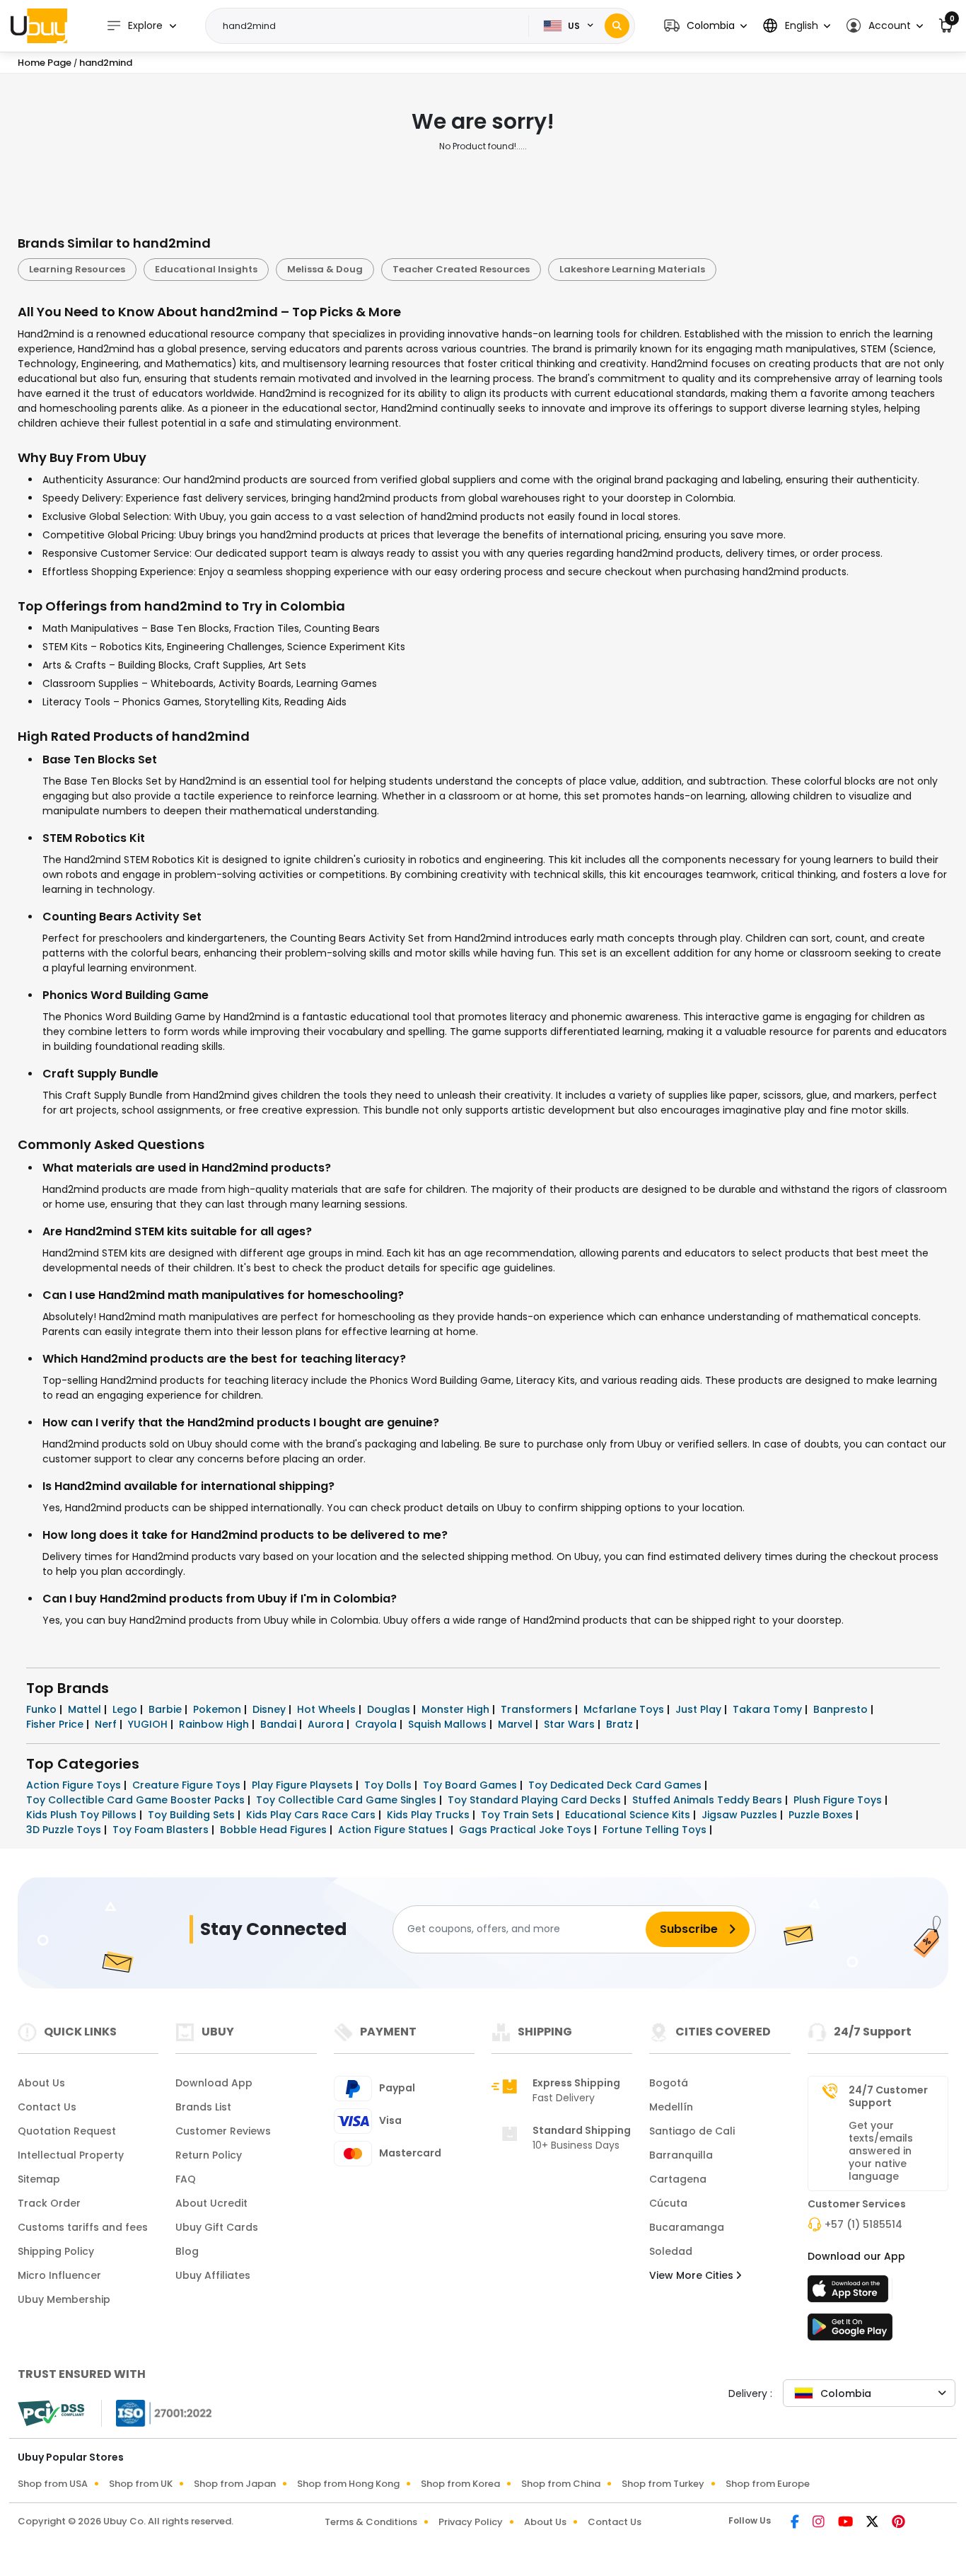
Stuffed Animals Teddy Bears (709, 1800)
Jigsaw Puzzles (741, 1815)
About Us (41, 2083)
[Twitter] (873, 2523)
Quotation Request (67, 2131)
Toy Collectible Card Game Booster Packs (137, 1800)
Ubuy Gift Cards (217, 2227)
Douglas (390, 1709)
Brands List (203, 2107)
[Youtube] (846, 2523)
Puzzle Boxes (822, 1815)
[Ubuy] (39, 25)
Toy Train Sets (519, 1815)
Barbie (167, 1709)
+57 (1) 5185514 (863, 2224)
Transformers (538, 1709)
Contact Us (47, 2107)
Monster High (457, 1709)
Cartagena (678, 2179)
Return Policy (209, 2155)
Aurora (327, 1724)
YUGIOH (149, 1724)
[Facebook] (796, 2523)
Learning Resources (77, 269)
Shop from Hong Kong (348, 2484)
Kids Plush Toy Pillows (83, 1815)
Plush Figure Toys (839, 1800)
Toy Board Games (471, 1785)
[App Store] (850, 2293)
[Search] (617, 26)
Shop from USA (53, 2484)
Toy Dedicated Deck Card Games (616, 1785)
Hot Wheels (328, 1709)
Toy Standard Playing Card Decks (536, 1800)
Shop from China (561, 2484)
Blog (187, 2251)
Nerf (107, 1724)
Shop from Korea (460, 2484)
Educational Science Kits (629, 1815)
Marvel (517, 1724)
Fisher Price (56, 1724)
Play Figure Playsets (304, 1785)
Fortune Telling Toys (656, 1830)
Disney (270, 1709)
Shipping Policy (56, 2251)
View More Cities (693, 2275)
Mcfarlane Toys (625, 1709)
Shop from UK (141, 2484)
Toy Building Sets (193, 1815)
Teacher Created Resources (461, 269)
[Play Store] (850, 2331)
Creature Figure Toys (188, 1785)
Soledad (671, 2251)
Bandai (280, 1724)
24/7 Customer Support (888, 2096)
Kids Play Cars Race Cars (312, 1815)
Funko (43, 1709)
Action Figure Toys (75, 1785)
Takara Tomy (769, 1709)
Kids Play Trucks (430, 1815)
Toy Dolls (389, 1785)
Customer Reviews (223, 2131)
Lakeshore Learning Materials (632, 269)
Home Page (45, 63)
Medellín (671, 2107)
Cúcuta (668, 2203)
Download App (214, 2083)
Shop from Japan (235, 2484)
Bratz (621, 1724)
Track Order (49, 2203)
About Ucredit (211, 2203)
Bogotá (669, 2083)
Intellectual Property (71, 2155)
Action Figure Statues (394, 1830)
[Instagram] (820, 2523)
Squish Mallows (449, 1724)
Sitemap (39, 2179)
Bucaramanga (687, 2227)
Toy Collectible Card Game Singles (348, 1800)
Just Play (700, 1709)
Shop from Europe (768, 2484)
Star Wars (571, 1724)
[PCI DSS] (51, 2413)
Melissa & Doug (325, 269)
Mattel (86, 1709)
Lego (126, 1709)
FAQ (186, 2179)
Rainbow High (215, 1724)
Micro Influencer (59, 2275)
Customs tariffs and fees (83, 2227)
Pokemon (219, 1709)
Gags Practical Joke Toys (526, 1830)
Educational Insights (206, 269)
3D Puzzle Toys (65, 1830)
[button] (705, 26)
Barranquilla (681, 2155)
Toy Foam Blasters (162, 1830)
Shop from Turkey (663, 2484)
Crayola (377, 1724)
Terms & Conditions (371, 2522)
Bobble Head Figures (275, 1830)
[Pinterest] (898, 2523)
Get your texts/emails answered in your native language (881, 2151)
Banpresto (842, 1709)
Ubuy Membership (64, 2299)
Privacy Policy (471, 2522)
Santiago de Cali (692, 2131)
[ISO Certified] (157, 2412)
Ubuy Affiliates (213, 2275)
